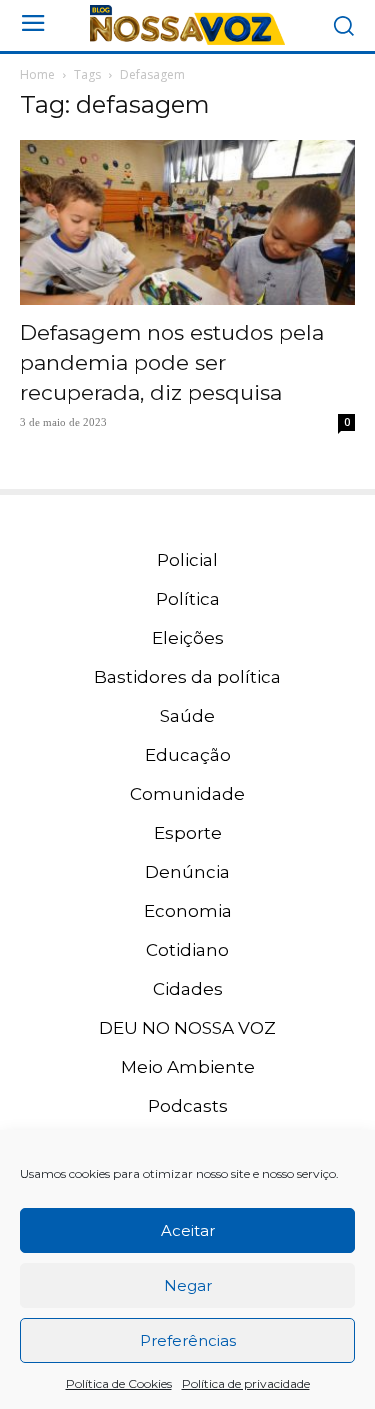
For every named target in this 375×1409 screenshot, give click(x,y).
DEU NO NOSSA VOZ (187, 1028)
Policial (187, 560)
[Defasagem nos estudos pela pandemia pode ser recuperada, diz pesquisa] (187, 222)
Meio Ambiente (188, 1067)
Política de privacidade (246, 1383)
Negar (188, 1285)
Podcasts (188, 1106)
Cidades (188, 989)
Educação (188, 755)
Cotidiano (187, 950)
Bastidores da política (187, 677)
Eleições (188, 638)
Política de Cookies (119, 1383)
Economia (188, 911)
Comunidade (187, 794)
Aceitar (188, 1230)
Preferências (188, 1340)
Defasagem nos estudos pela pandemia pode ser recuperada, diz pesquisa (172, 362)
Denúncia (187, 872)
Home (37, 74)
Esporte (188, 833)
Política (188, 599)
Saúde (187, 716)
